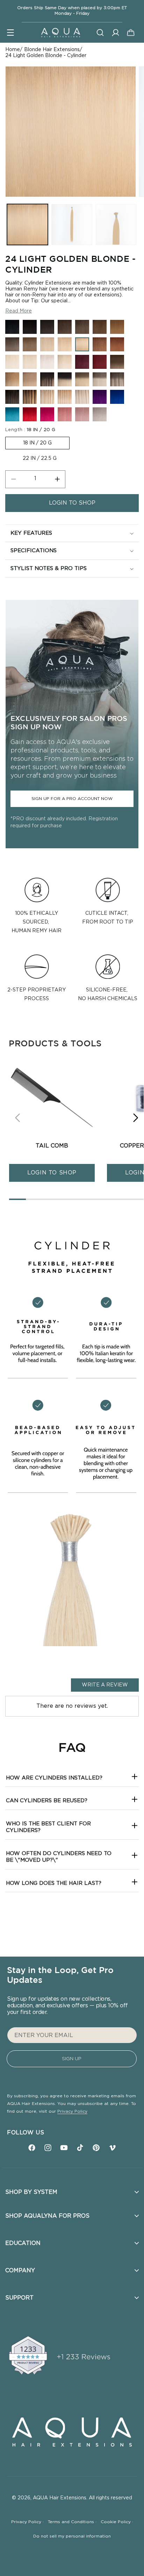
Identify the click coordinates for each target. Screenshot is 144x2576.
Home (13, 50)
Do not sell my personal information (72, 2536)
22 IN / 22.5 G (40, 458)
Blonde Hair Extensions (52, 50)
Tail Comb (52, 1146)
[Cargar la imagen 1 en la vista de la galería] (27, 224)
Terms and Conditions (72, 2522)
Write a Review (105, 1685)
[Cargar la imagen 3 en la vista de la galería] (116, 224)
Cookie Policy (117, 2522)
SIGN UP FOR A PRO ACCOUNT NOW (72, 799)
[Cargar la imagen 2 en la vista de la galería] (72, 224)
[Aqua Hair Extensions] (60, 32)
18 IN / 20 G (37, 443)
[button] (10, 33)
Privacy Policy (72, 2111)
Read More (19, 311)
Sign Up (72, 2059)
